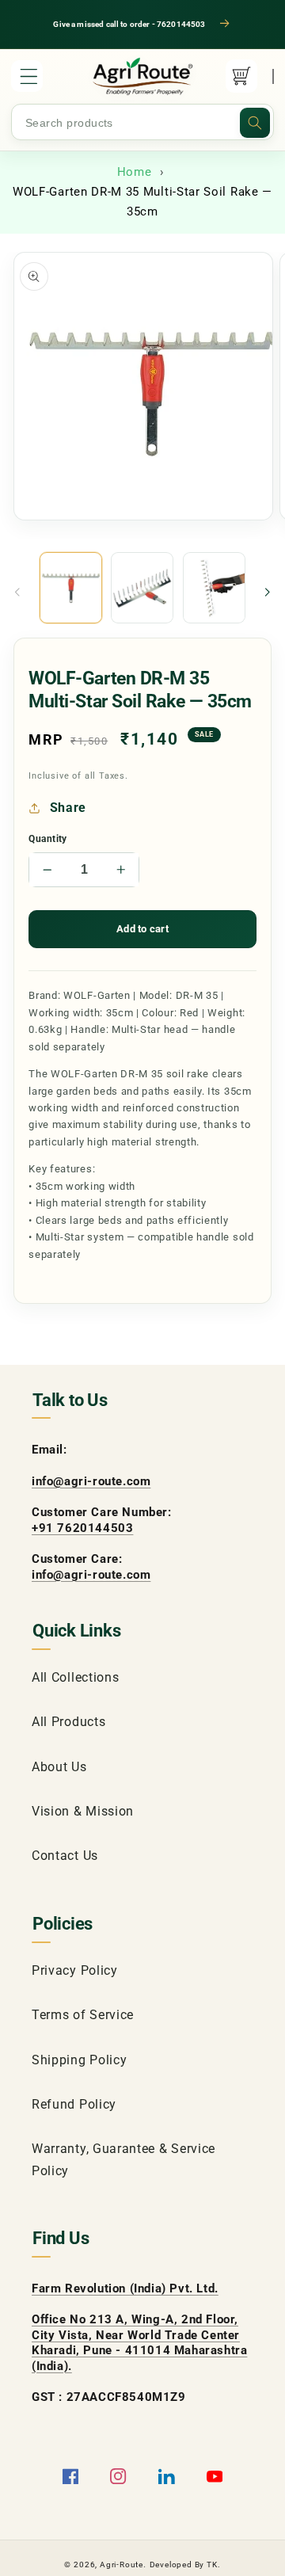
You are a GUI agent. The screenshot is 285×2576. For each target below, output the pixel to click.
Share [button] (68, 808)
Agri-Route (122, 2565)
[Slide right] (268, 593)
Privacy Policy (75, 1970)
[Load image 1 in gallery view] (71, 588)
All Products (68, 1722)
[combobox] (142, 123)
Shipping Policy (79, 2060)
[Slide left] (17, 593)
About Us (59, 1767)
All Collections (75, 1677)
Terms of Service (83, 2015)
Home (135, 172)
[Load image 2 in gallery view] (142, 588)
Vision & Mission (83, 1811)
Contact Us (65, 1856)
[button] (27, 76)
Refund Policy (74, 2104)
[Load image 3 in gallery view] (214, 588)
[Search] (255, 123)
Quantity (48, 839)
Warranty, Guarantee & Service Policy (123, 2159)
